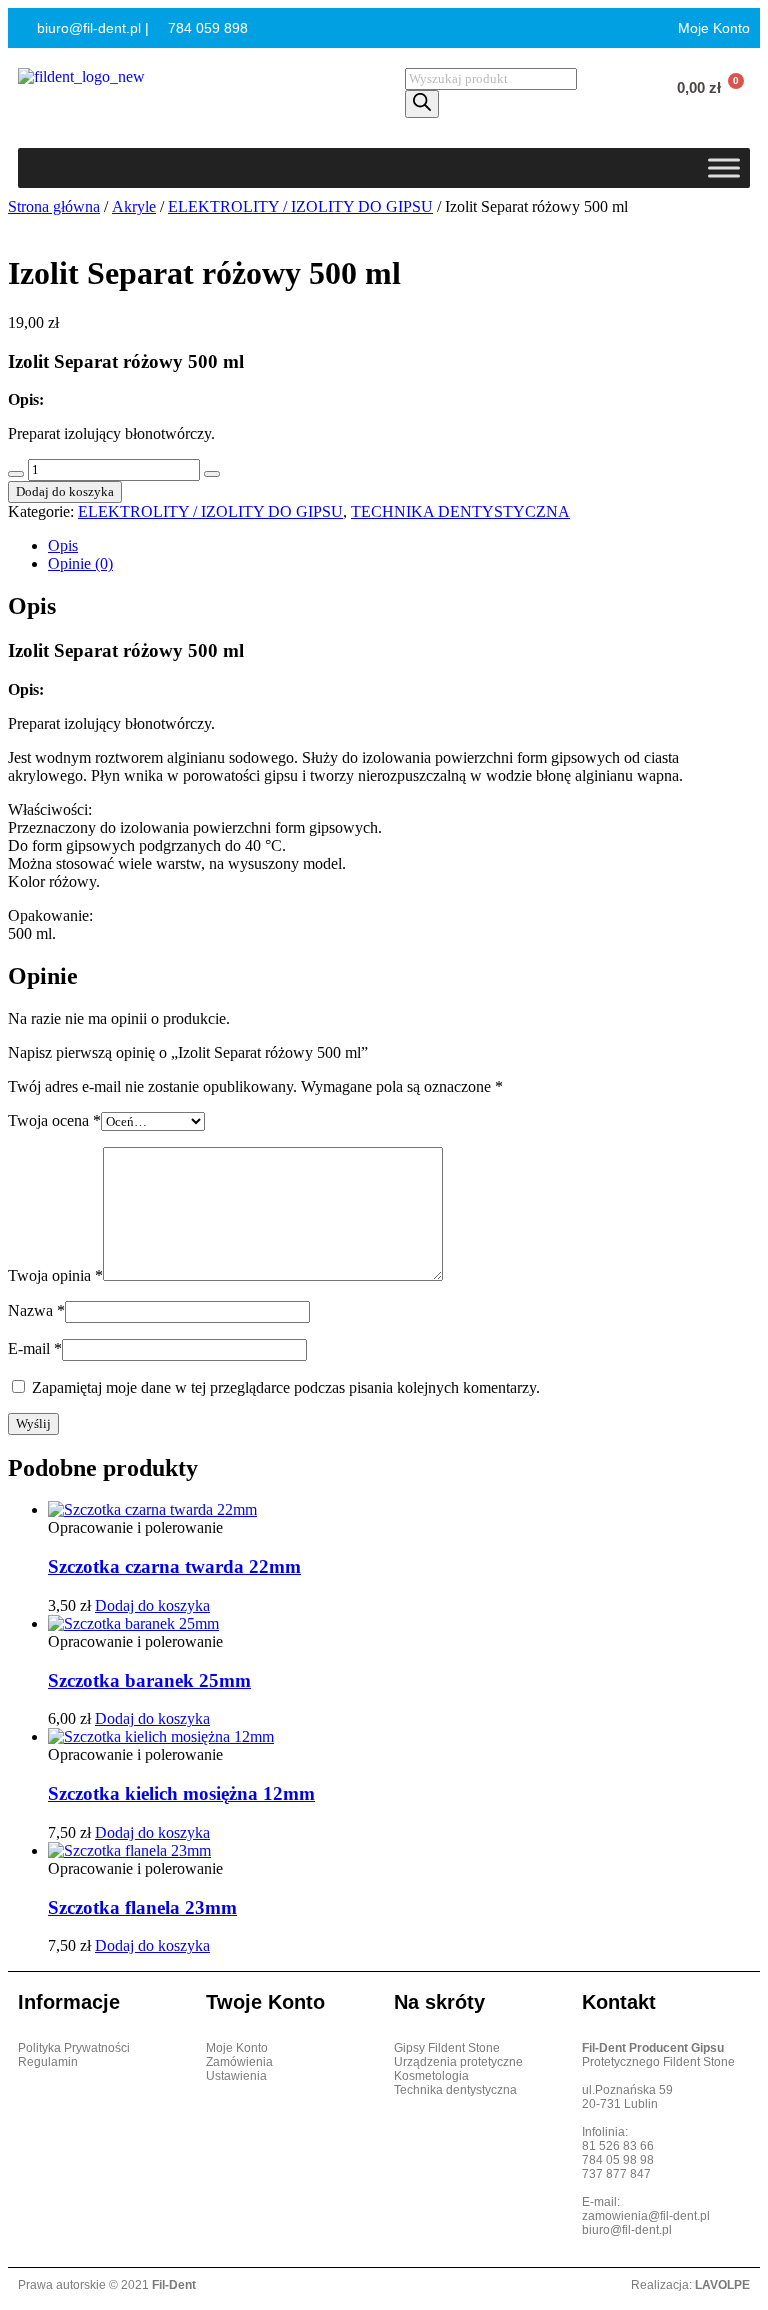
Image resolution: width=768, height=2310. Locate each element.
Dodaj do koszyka (65, 491)
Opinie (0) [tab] (80, 563)
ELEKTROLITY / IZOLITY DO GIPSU (300, 206)
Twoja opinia (55, 1275)
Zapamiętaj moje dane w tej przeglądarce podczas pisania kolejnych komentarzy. (286, 1387)
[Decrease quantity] (16, 474)
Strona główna (54, 206)
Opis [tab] (63, 545)
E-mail (35, 1348)
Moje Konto (712, 28)
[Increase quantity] (212, 474)
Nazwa (36, 1310)
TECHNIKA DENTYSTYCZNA (460, 511)
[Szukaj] (422, 104)
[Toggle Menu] (724, 167)
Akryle (134, 206)
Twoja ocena (54, 1120)
